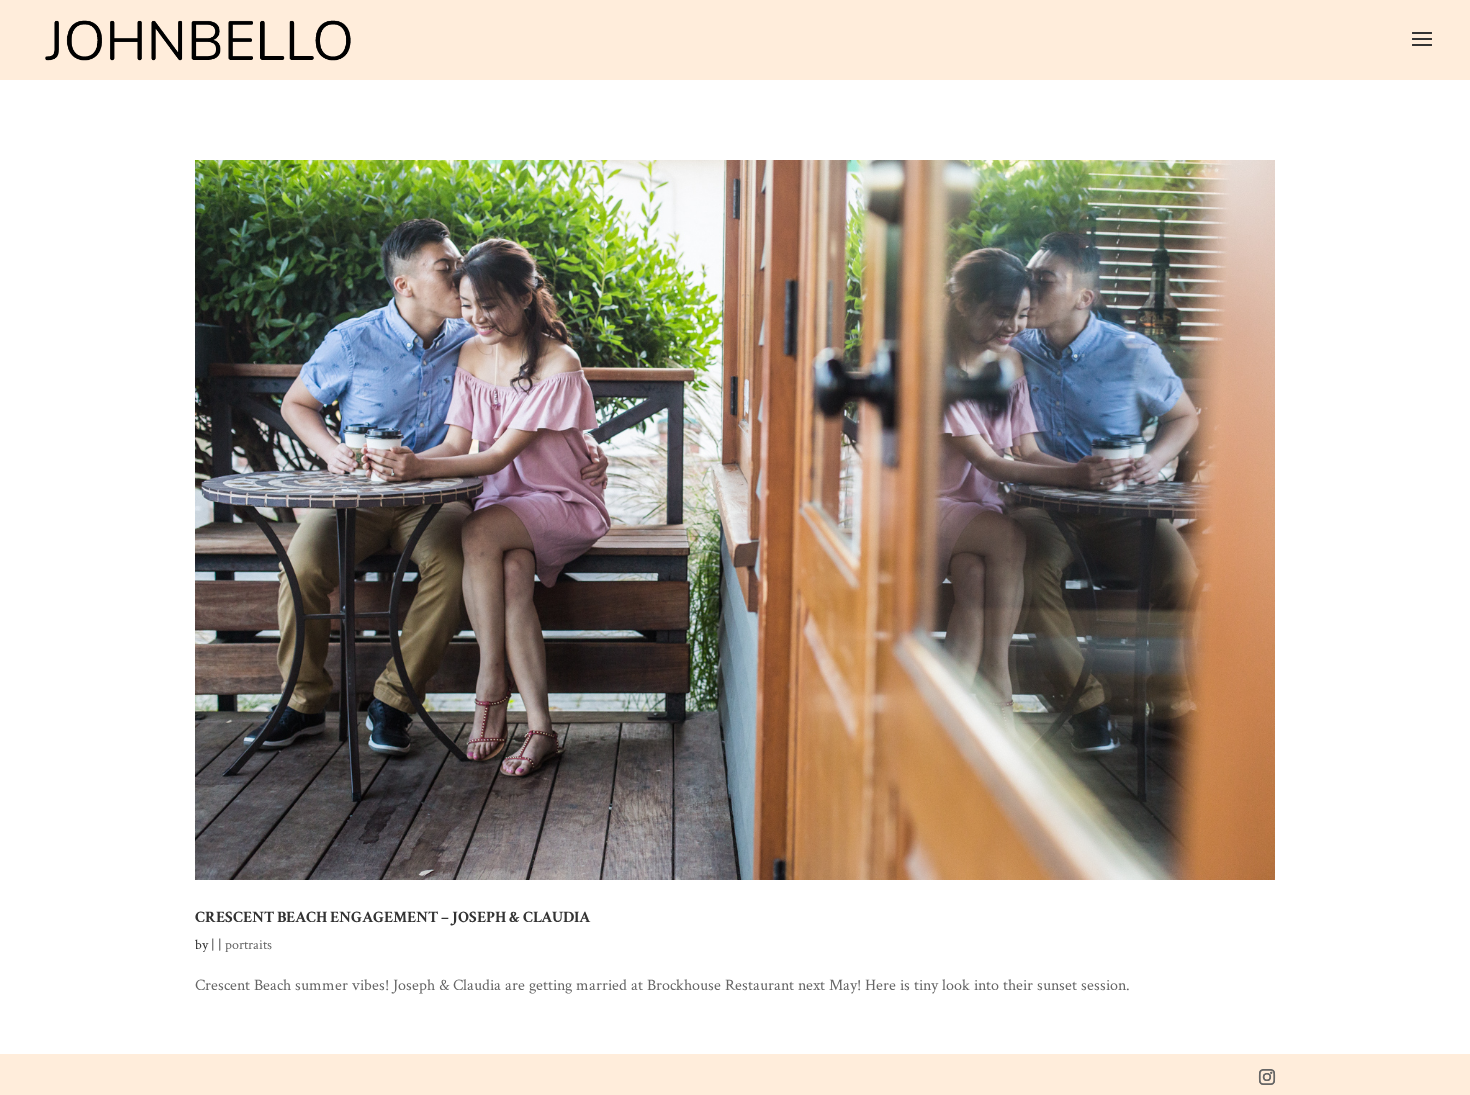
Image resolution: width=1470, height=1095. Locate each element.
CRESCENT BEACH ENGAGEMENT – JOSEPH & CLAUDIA (392, 917)
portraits (248, 945)
